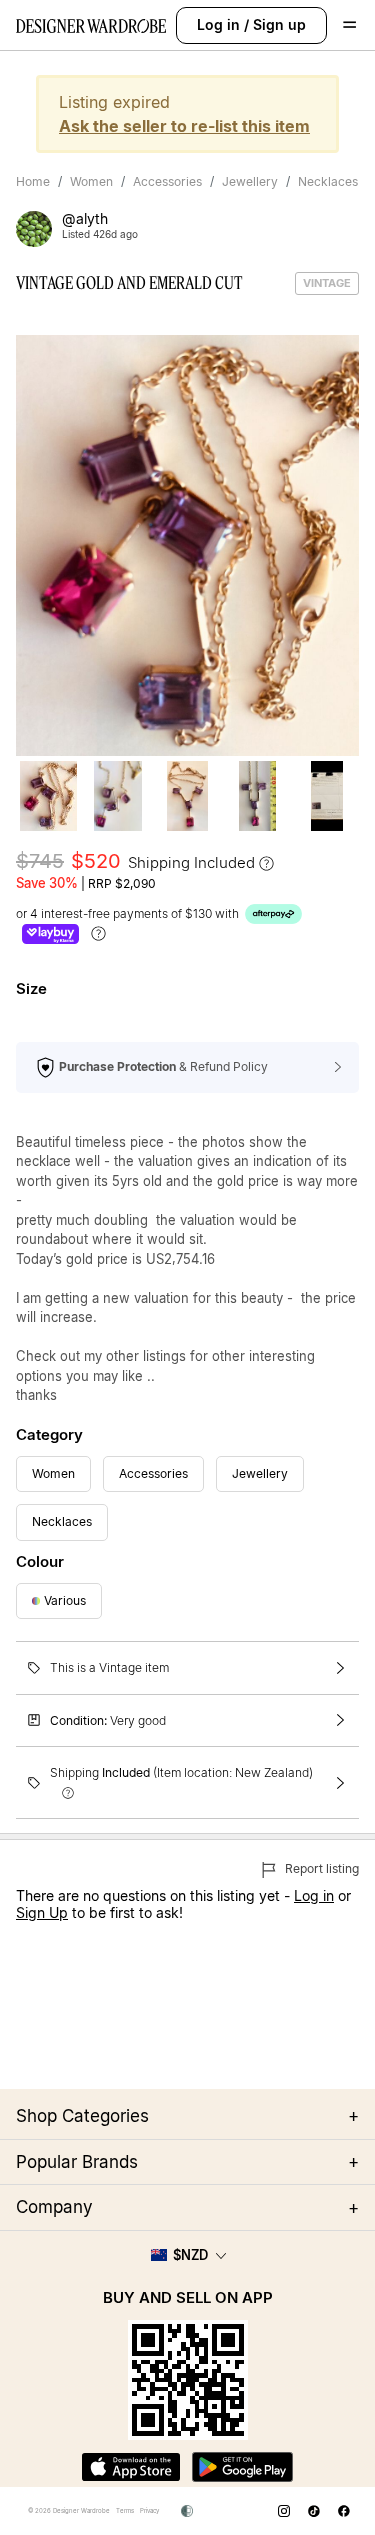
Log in (218, 24)
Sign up (279, 24)
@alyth (85, 218)
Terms (125, 2510)
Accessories (167, 181)
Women (91, 181)
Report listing (320, 1868)
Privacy (149, 2510)
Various (65, 1600)
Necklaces (328, 181)
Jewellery (250, 181)
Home (33, 181)
